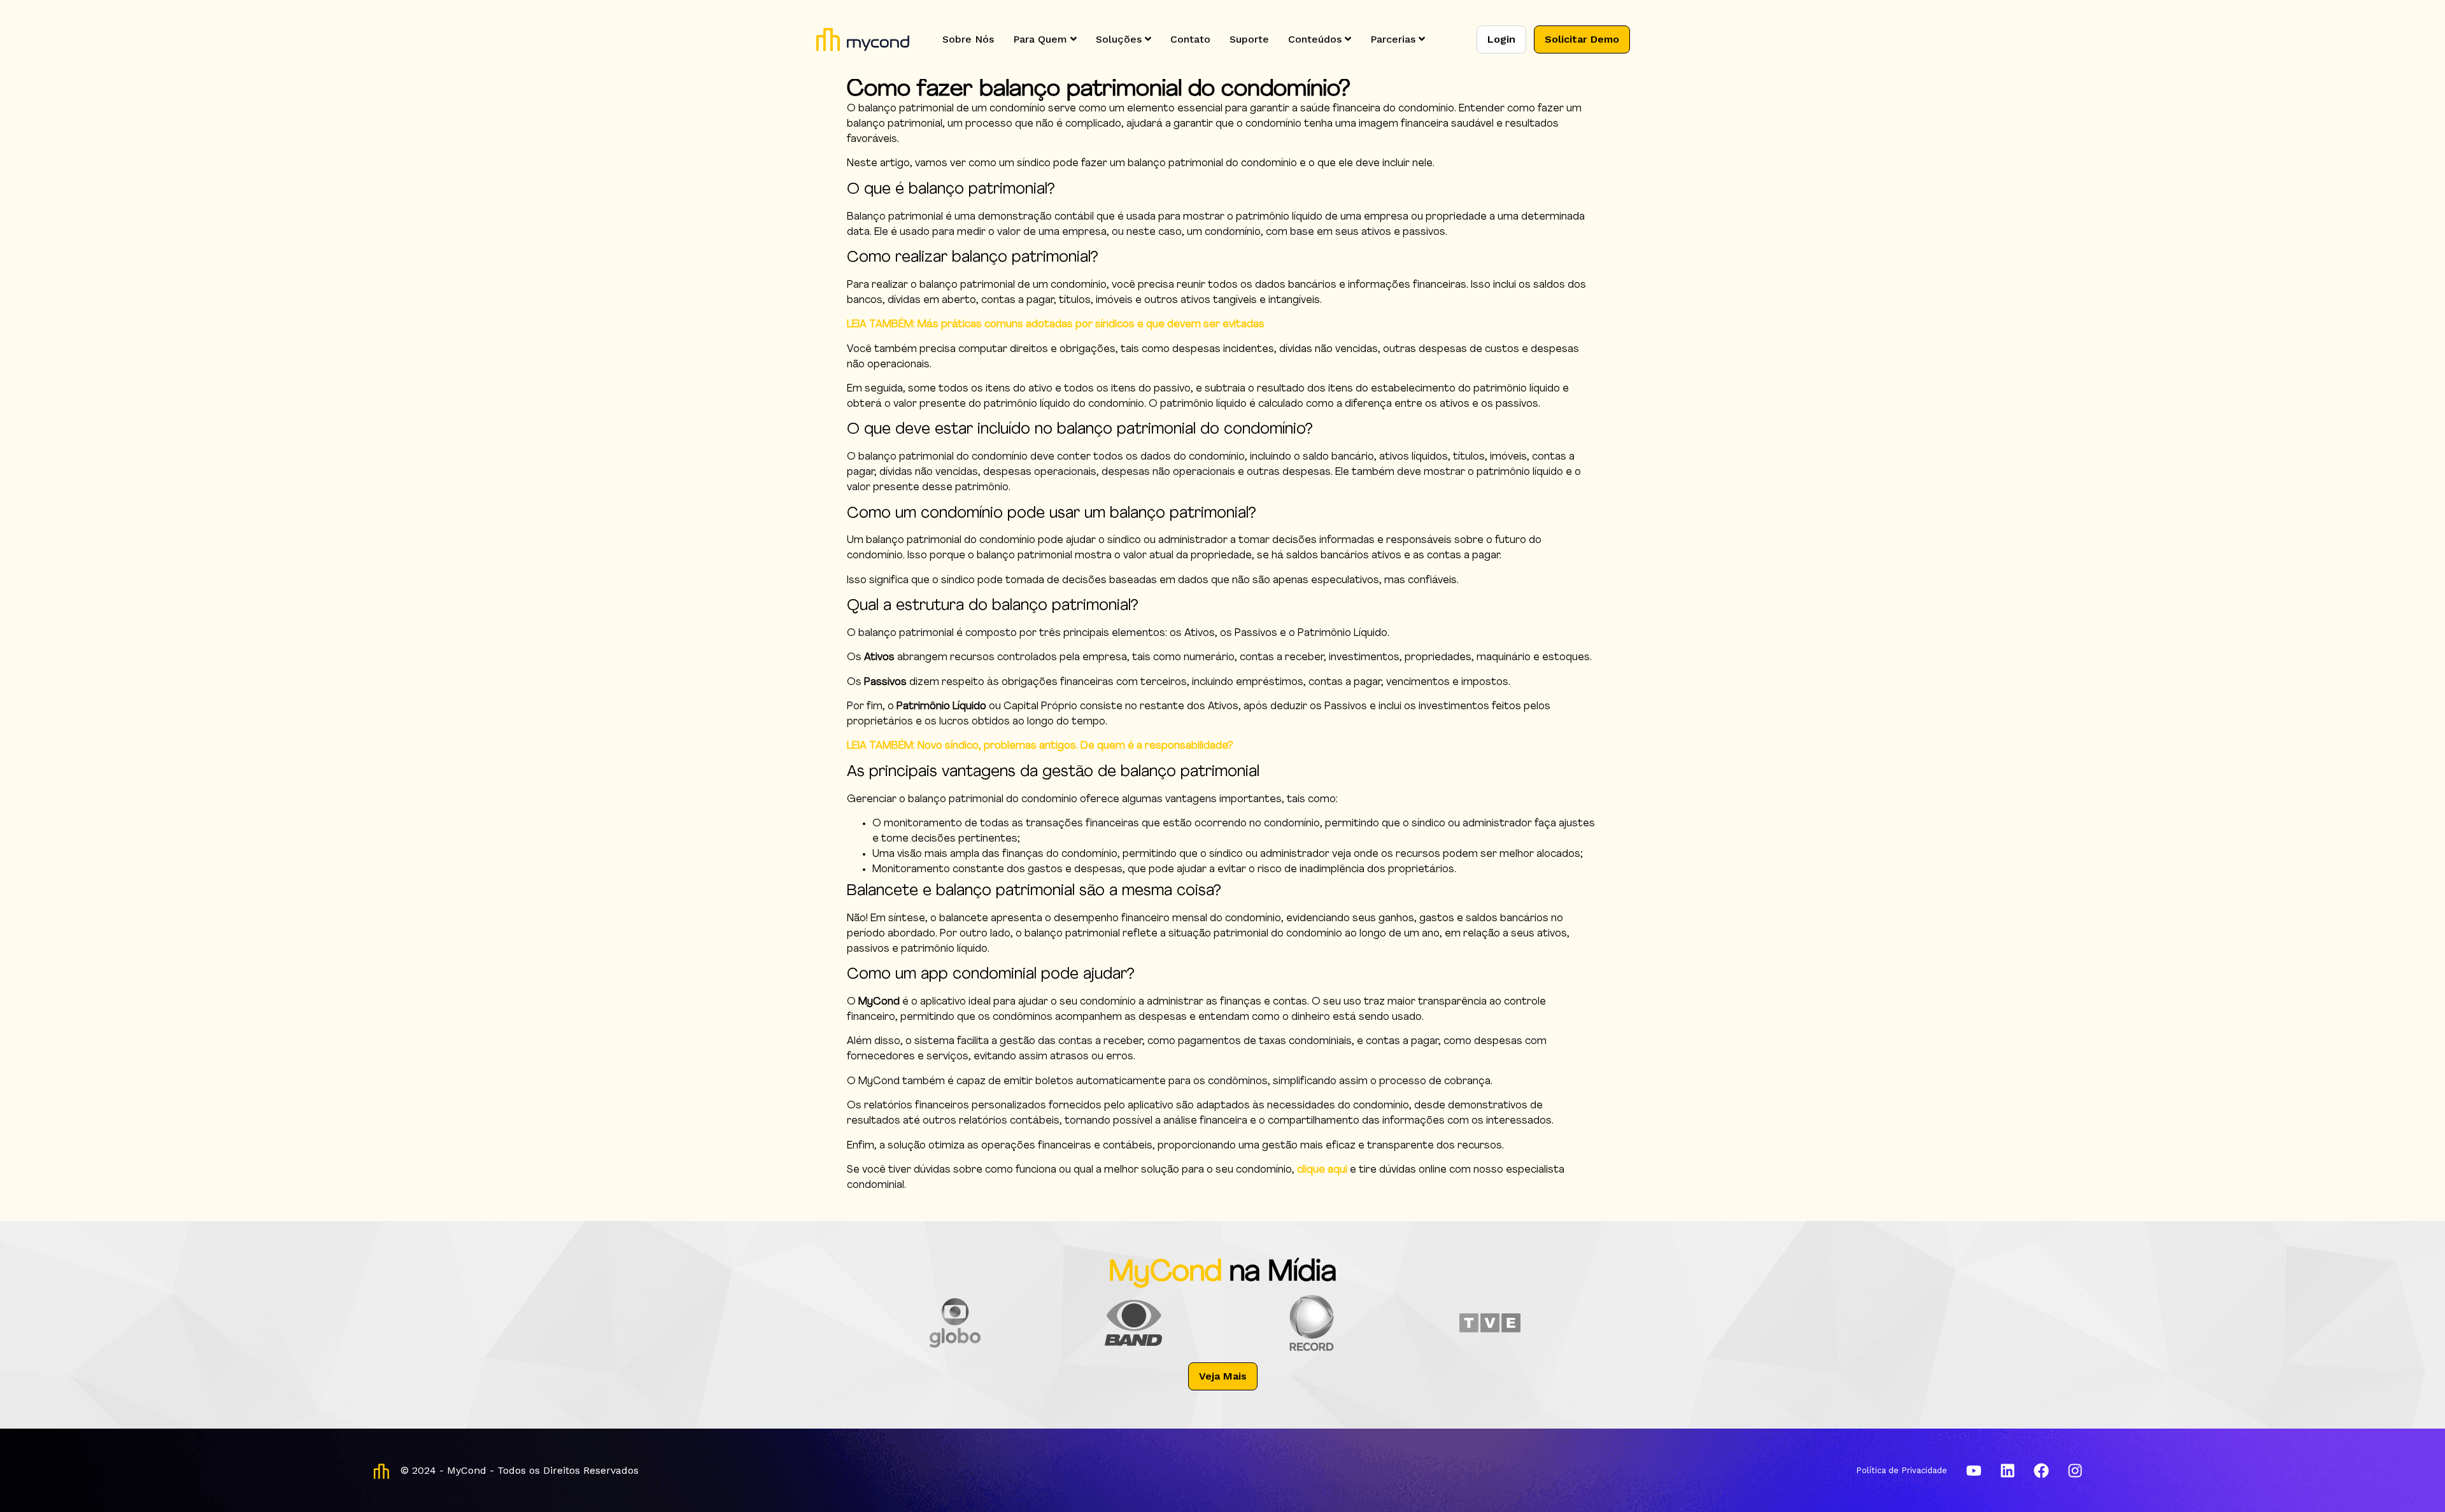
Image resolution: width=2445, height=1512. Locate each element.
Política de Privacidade (1902, 1470)
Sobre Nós (968, 39)
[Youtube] (1974, 1471)
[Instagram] (2075, 1471)
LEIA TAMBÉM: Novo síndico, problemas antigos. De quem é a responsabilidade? (1040, 746)
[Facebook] (2041, 1471)
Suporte (1249, 39)
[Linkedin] (2008, 1471)
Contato (1190, 39)
